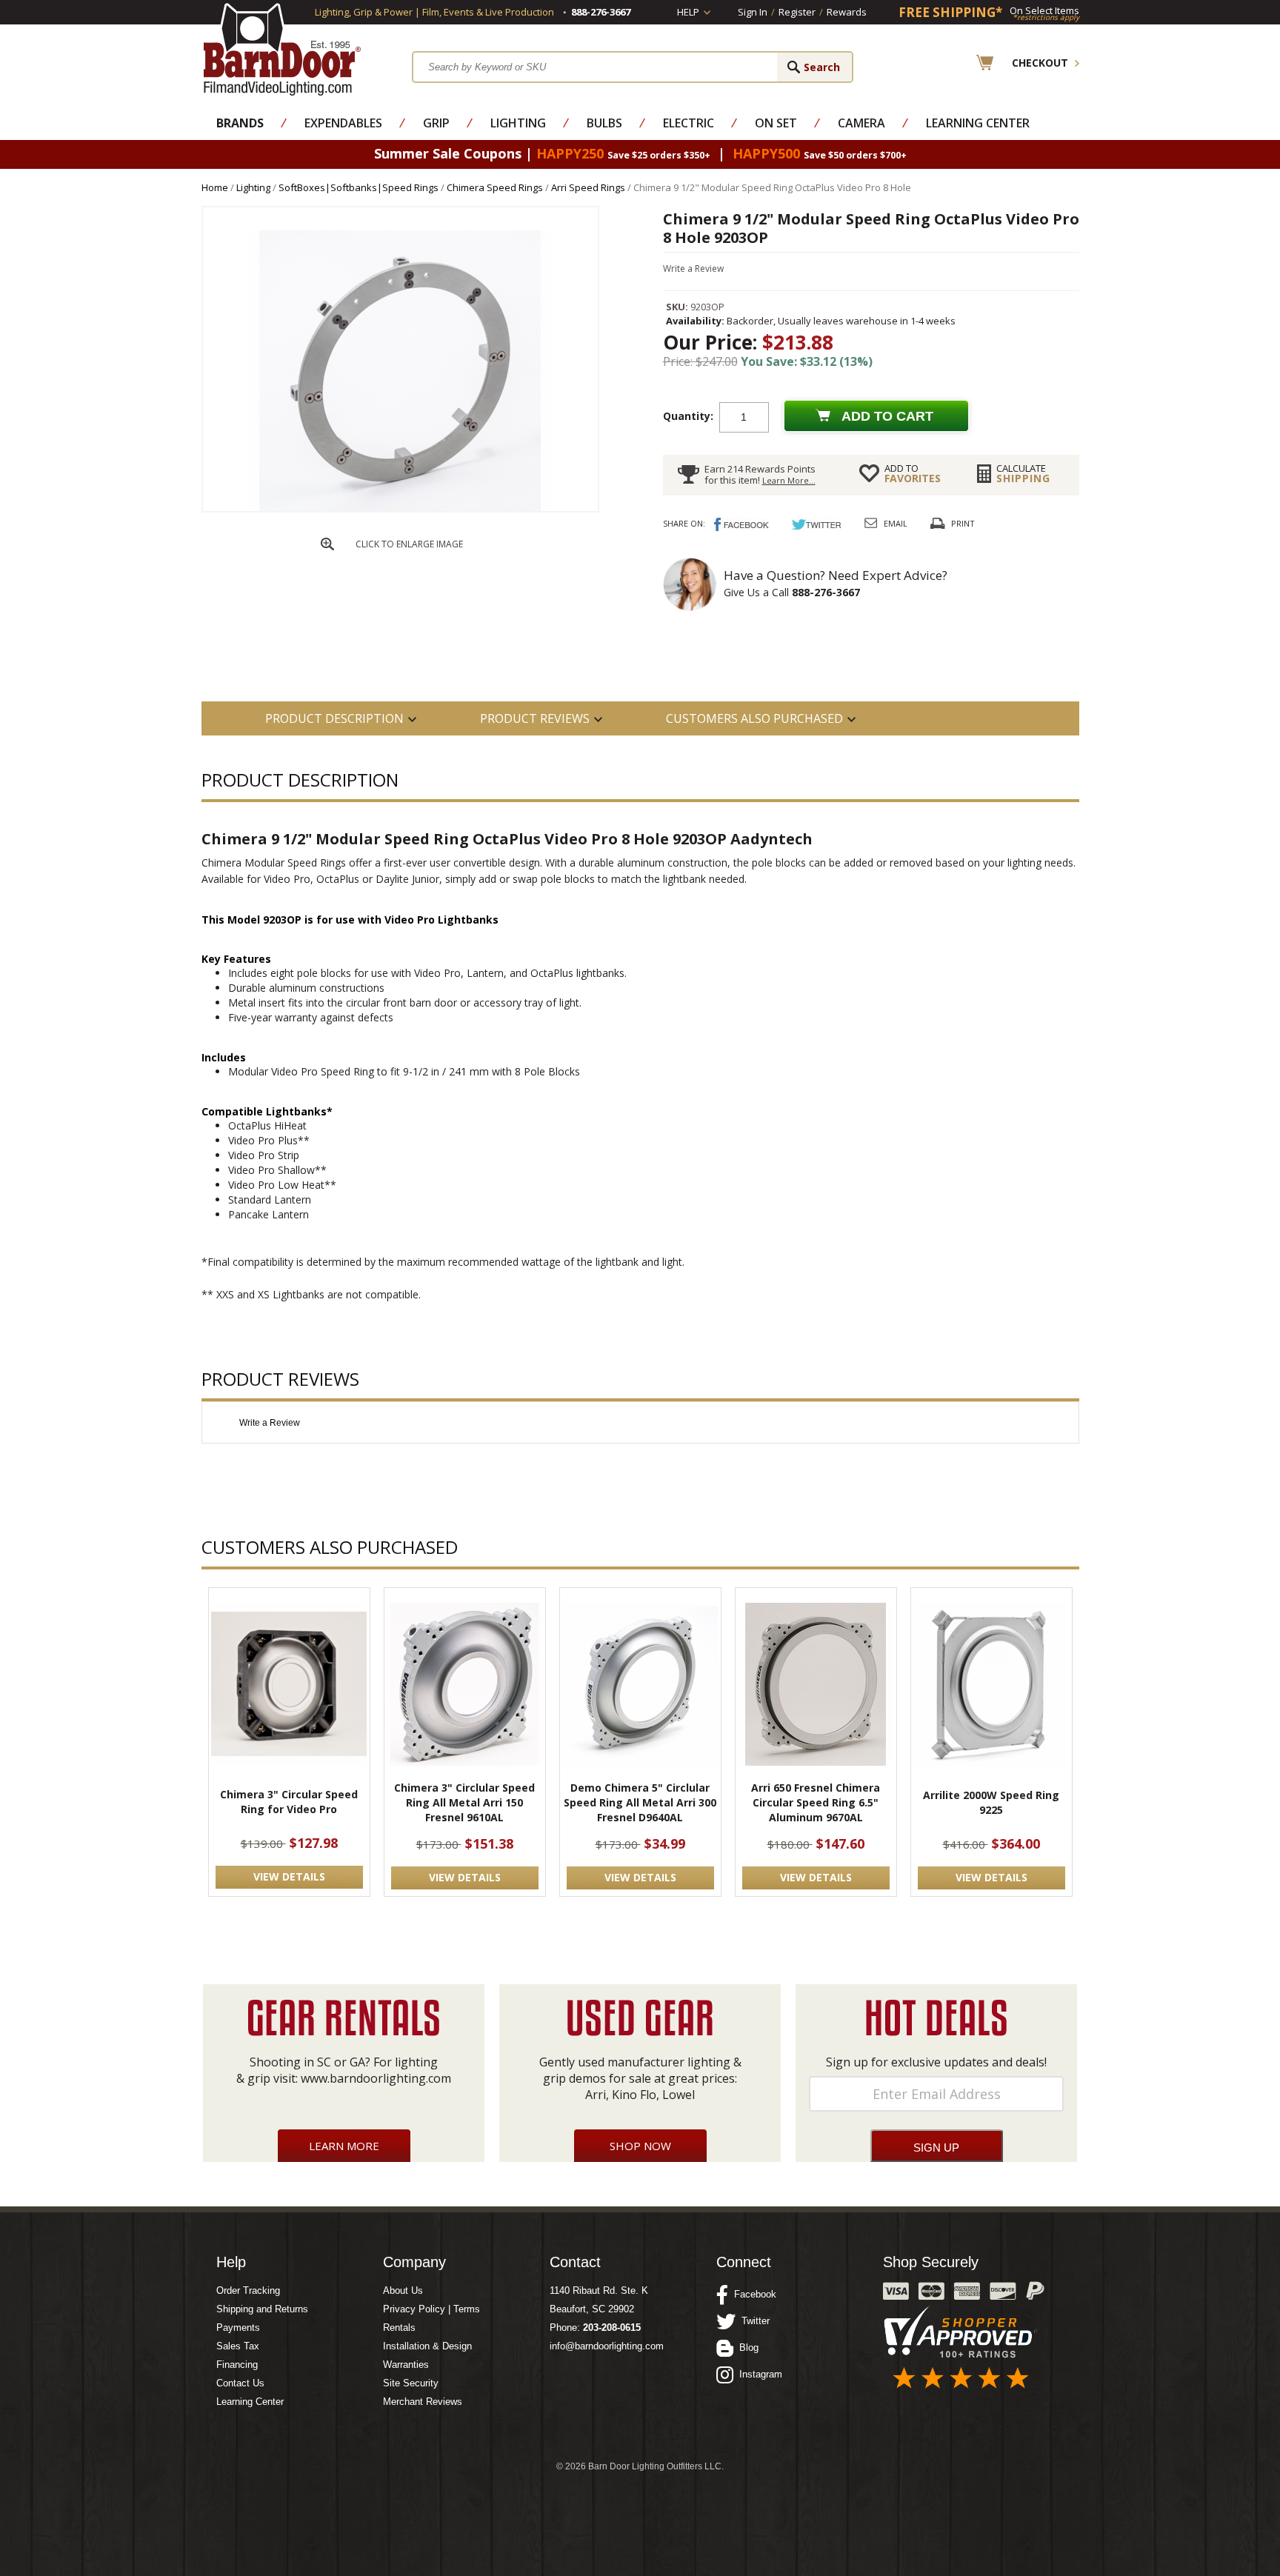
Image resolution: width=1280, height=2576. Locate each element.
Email (896, 523)
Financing (237, 2365)
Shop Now (640, 2146)
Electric (689, 123)
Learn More (344, 2146)
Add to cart (887, 416)
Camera (861, 123)
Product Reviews (535, 718)
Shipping (1023, 473)
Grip (436, 123)
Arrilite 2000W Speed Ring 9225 (991, 1802)
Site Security (411, 2383)
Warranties (406, 2365)
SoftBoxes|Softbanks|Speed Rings (359, 187)
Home (215, 187)
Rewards (847, 12)
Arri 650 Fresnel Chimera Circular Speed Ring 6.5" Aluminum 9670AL (816, 1802)
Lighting (518, 123)
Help (688, 12)
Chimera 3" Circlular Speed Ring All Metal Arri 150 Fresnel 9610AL (464, 1802)
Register (797, 12)
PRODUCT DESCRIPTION (334, 718)
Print (963, 523)
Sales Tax (238, 2346)
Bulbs (604, 123)
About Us (403, 2290)
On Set (776, 123)
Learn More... (789, 480)
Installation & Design (427, 2346)
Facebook (752, 2294)
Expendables (343, 123)
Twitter (753, 2321)
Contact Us (240, 2383)
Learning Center (978, 123)
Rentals (399, 2328)
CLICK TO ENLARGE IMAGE (409, 544)
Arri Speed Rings (588, 187)
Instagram (758, 2374)
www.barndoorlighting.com (376, 2078)
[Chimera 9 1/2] (400, 508)
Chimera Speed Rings (495, 187)
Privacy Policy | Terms (431, 2309)
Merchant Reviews (423, 2402)
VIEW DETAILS (289, 1876)
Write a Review (693, 268)
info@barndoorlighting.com (607, 2346)
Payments (238, 2328)
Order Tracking (248, 2290)
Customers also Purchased (754, 718)
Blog (746, 2348)
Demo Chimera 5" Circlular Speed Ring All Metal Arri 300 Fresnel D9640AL (640, 1802)
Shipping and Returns (262, 2309)
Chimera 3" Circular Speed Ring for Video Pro (289, 1802)
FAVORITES (913, 473)
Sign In (753, 12)
